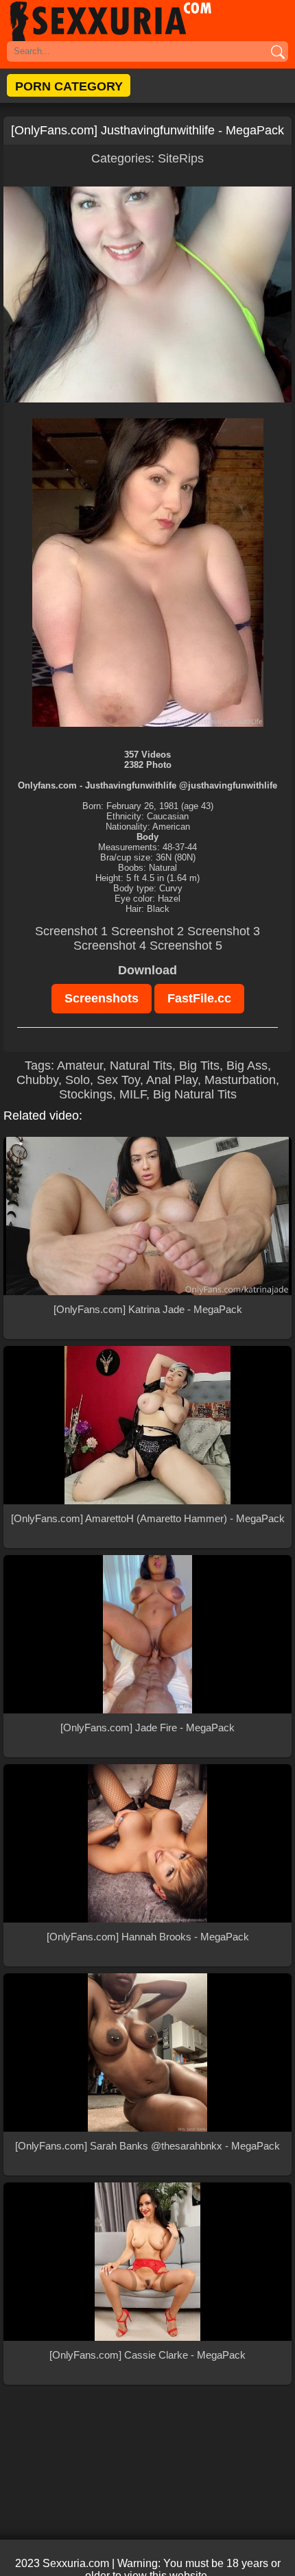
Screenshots (102, 998)
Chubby (37, 1080)
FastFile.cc (199, 998)
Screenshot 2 (147, 931)
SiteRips (181, 158)
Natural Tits (141, 1066)
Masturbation (240, 1080)
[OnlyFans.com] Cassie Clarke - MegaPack (147, 2355)
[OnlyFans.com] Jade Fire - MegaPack (147, 1728)
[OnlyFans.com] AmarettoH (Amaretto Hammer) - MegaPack (148, 1518)
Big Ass (247, 1066)
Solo (78, 1080)
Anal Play (172, 1080)
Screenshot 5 (186, 946)
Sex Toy (118, 1080)
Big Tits (199, 1066)
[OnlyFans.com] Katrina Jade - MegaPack (148, 1309)
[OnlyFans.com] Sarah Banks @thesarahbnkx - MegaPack (147, 2146)
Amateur (80, 1066)
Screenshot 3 (224, 931)
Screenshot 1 (71, 931)
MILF (133, 1094)
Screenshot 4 (110, 946)
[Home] (147, 21)
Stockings (86, 1094)
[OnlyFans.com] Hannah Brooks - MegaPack (148, 1937)
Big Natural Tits (195, 1094)
